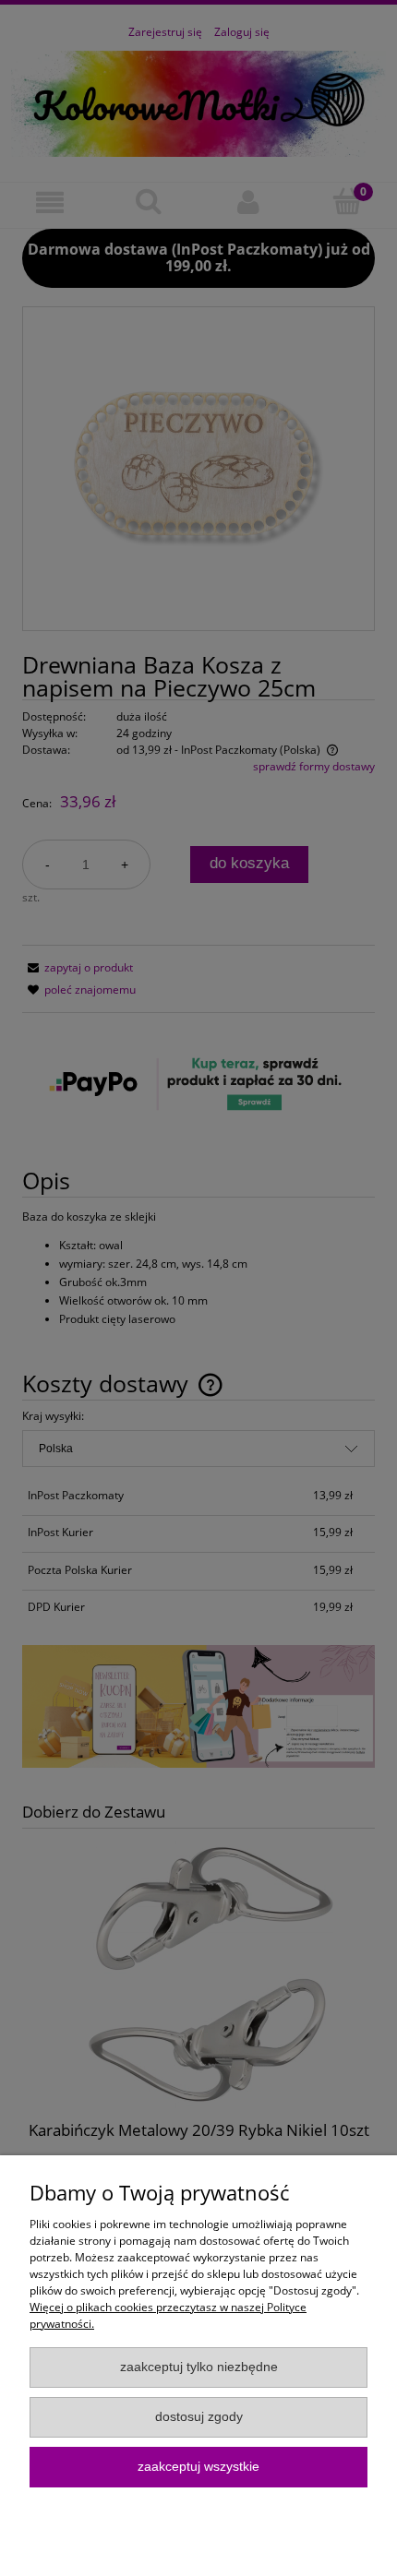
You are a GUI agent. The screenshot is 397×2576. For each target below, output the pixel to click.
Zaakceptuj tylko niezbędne (199, 2367)
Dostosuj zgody (199, 2417)
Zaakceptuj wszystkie (198, 2467)
